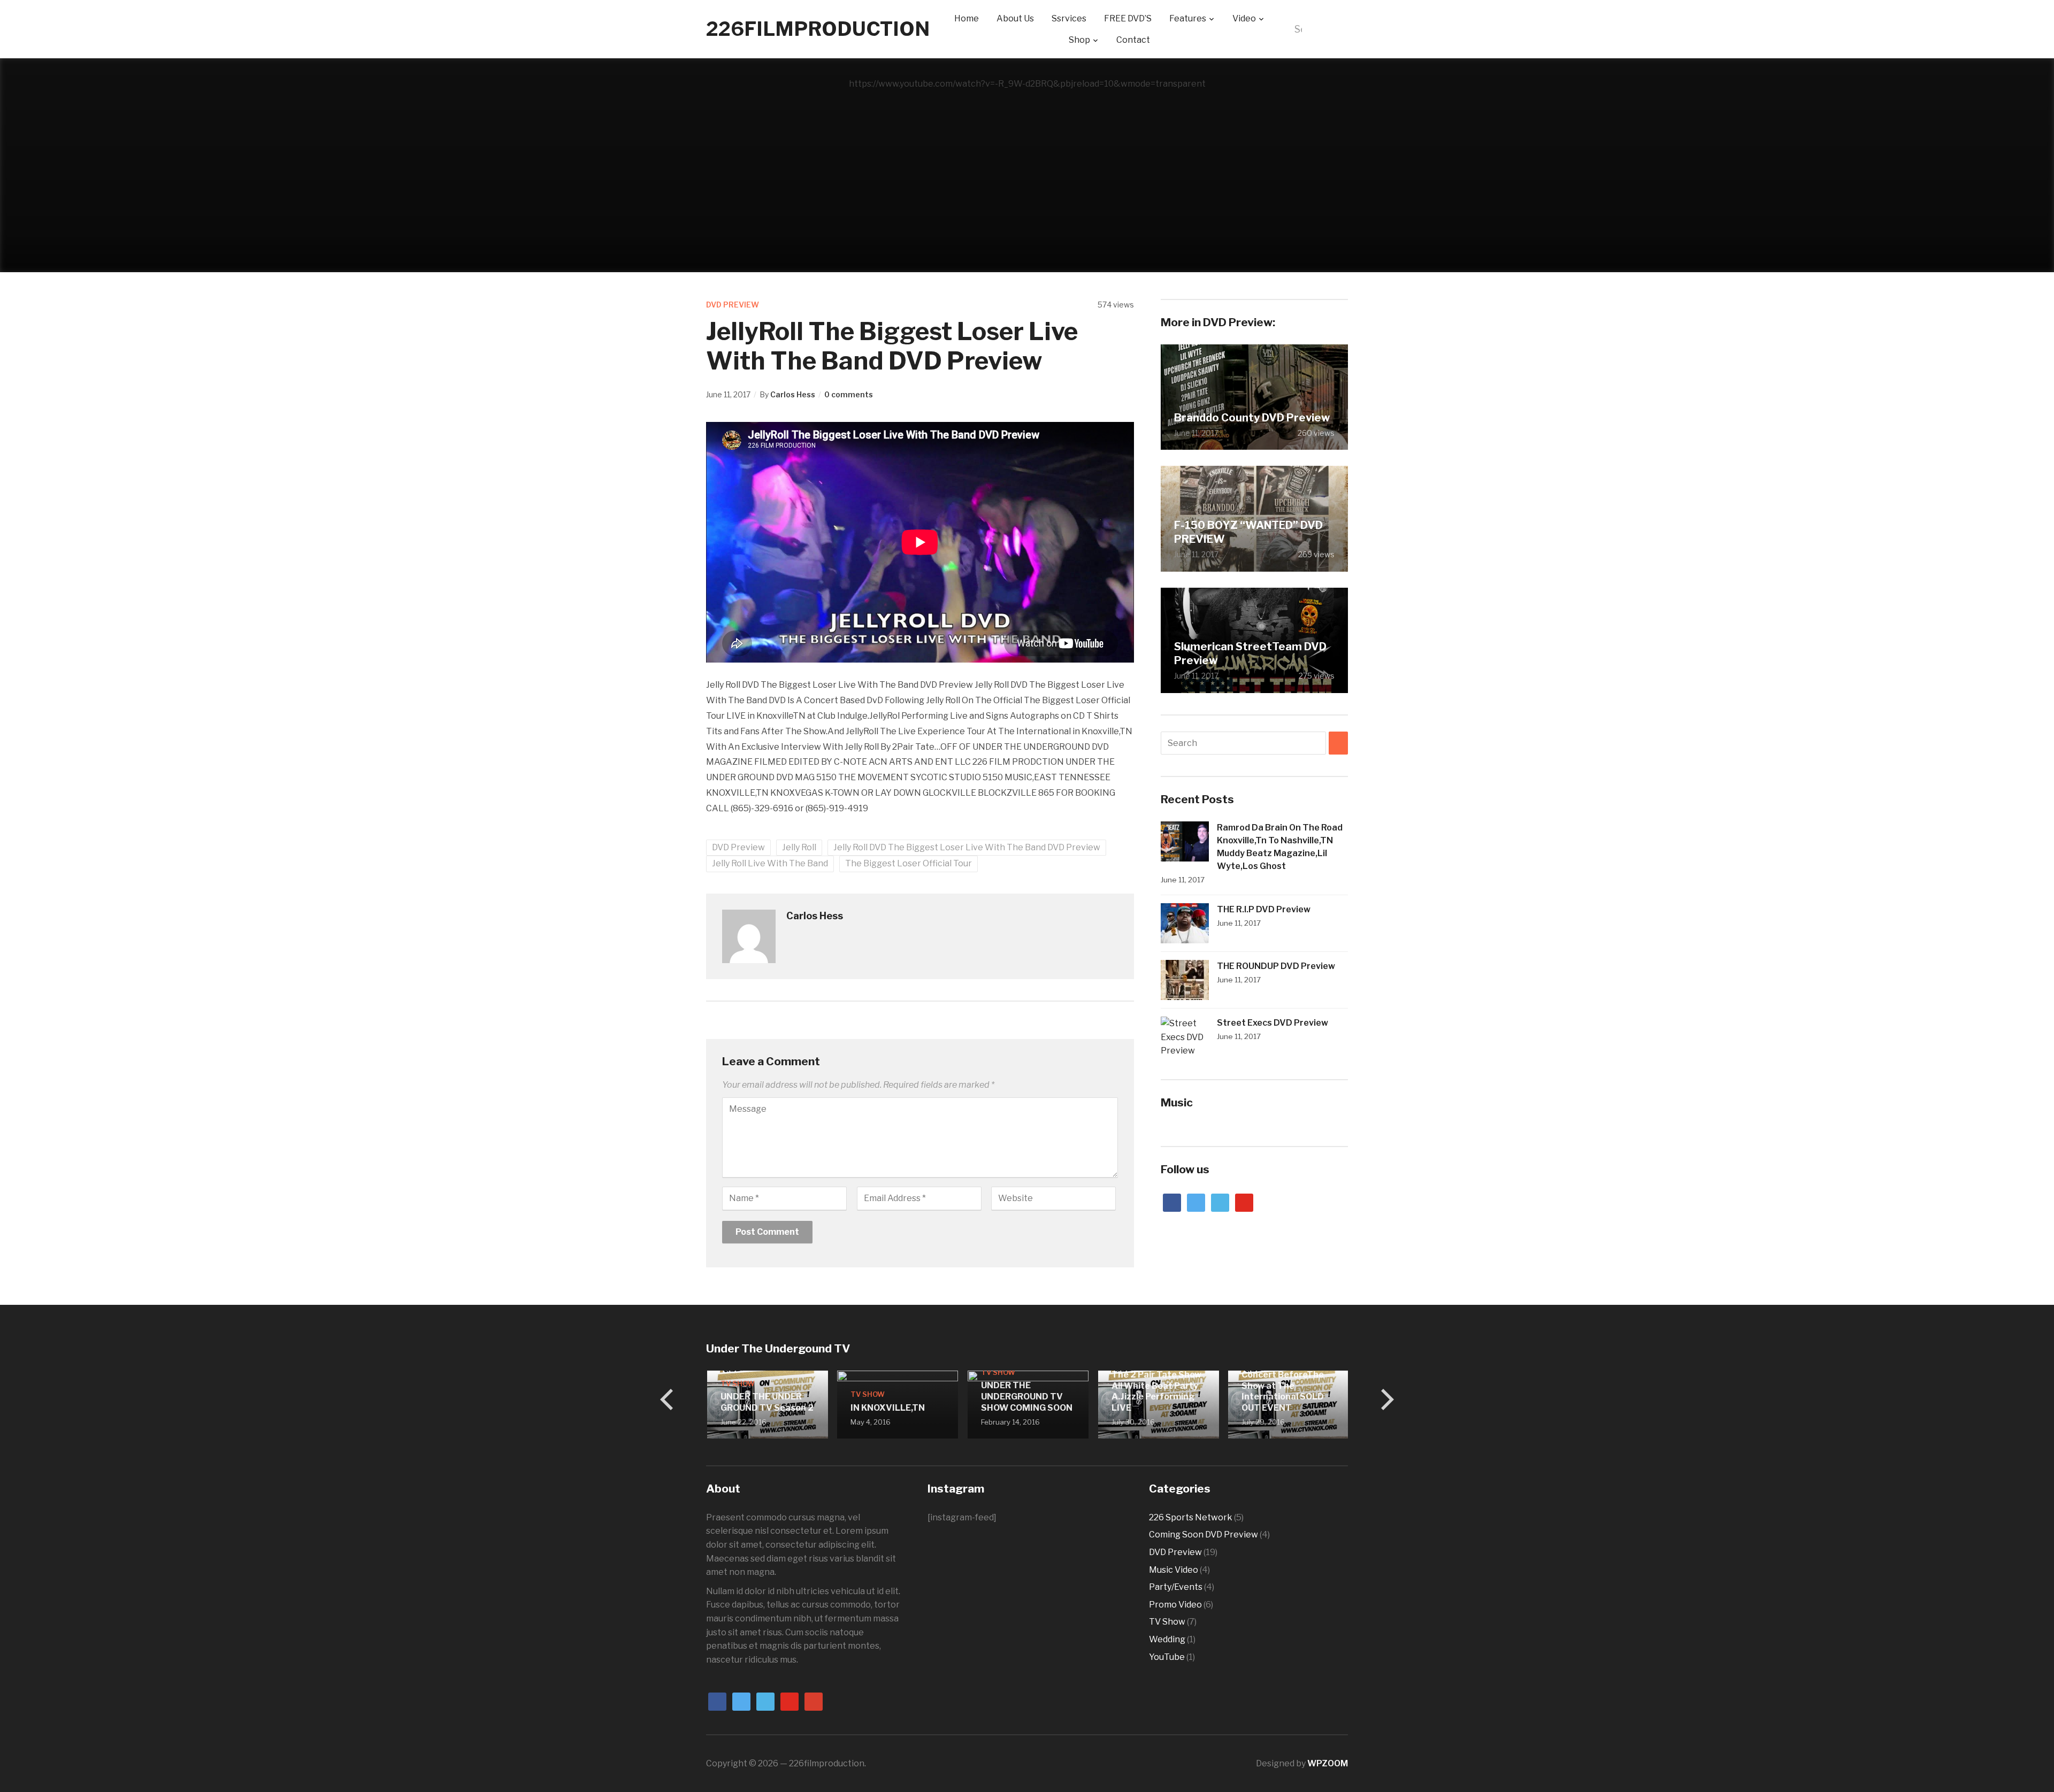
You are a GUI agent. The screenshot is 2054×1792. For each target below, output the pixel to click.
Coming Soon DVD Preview (1204, 1535)
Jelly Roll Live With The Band (770, 863)
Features (1188, 18)
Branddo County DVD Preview (1252, 418)
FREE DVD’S (1128, 18)
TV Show (737, 1383)
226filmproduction (818, 29)
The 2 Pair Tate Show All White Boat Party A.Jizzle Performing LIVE (1155, 1391)
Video (1244, 18)
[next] (1385, 1399)
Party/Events (1176, 1587)
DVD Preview (733, 305)
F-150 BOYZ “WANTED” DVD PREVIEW (1248, 532)
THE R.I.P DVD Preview (1264, 909)
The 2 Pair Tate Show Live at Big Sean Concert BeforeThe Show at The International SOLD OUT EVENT (1285, 1380)
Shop (1079, 40)
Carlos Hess (793, 394)
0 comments (849, 394)
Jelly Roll (799, 847)
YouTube (1167, 1657)
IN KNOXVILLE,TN (887, 1408)
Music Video (1174, 1570)
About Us (1015, 18)
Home (967, 18)
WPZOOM (1328, 1763)
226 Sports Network (1191, 1517)
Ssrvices (1069, 18)
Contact (1133, 40)
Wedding (1167, 1639)
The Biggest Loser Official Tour (909, 863)
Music (1177, 1102)
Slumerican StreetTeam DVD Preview (1250, 653)
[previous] (669, 1399)
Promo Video (1175, 1605)
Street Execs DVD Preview (1273, 1023)
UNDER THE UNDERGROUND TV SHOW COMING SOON (1026, 1397)
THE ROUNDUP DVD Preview (1276, 966)
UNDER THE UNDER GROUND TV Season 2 (766, 1402)
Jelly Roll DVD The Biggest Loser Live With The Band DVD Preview (967, 847)
